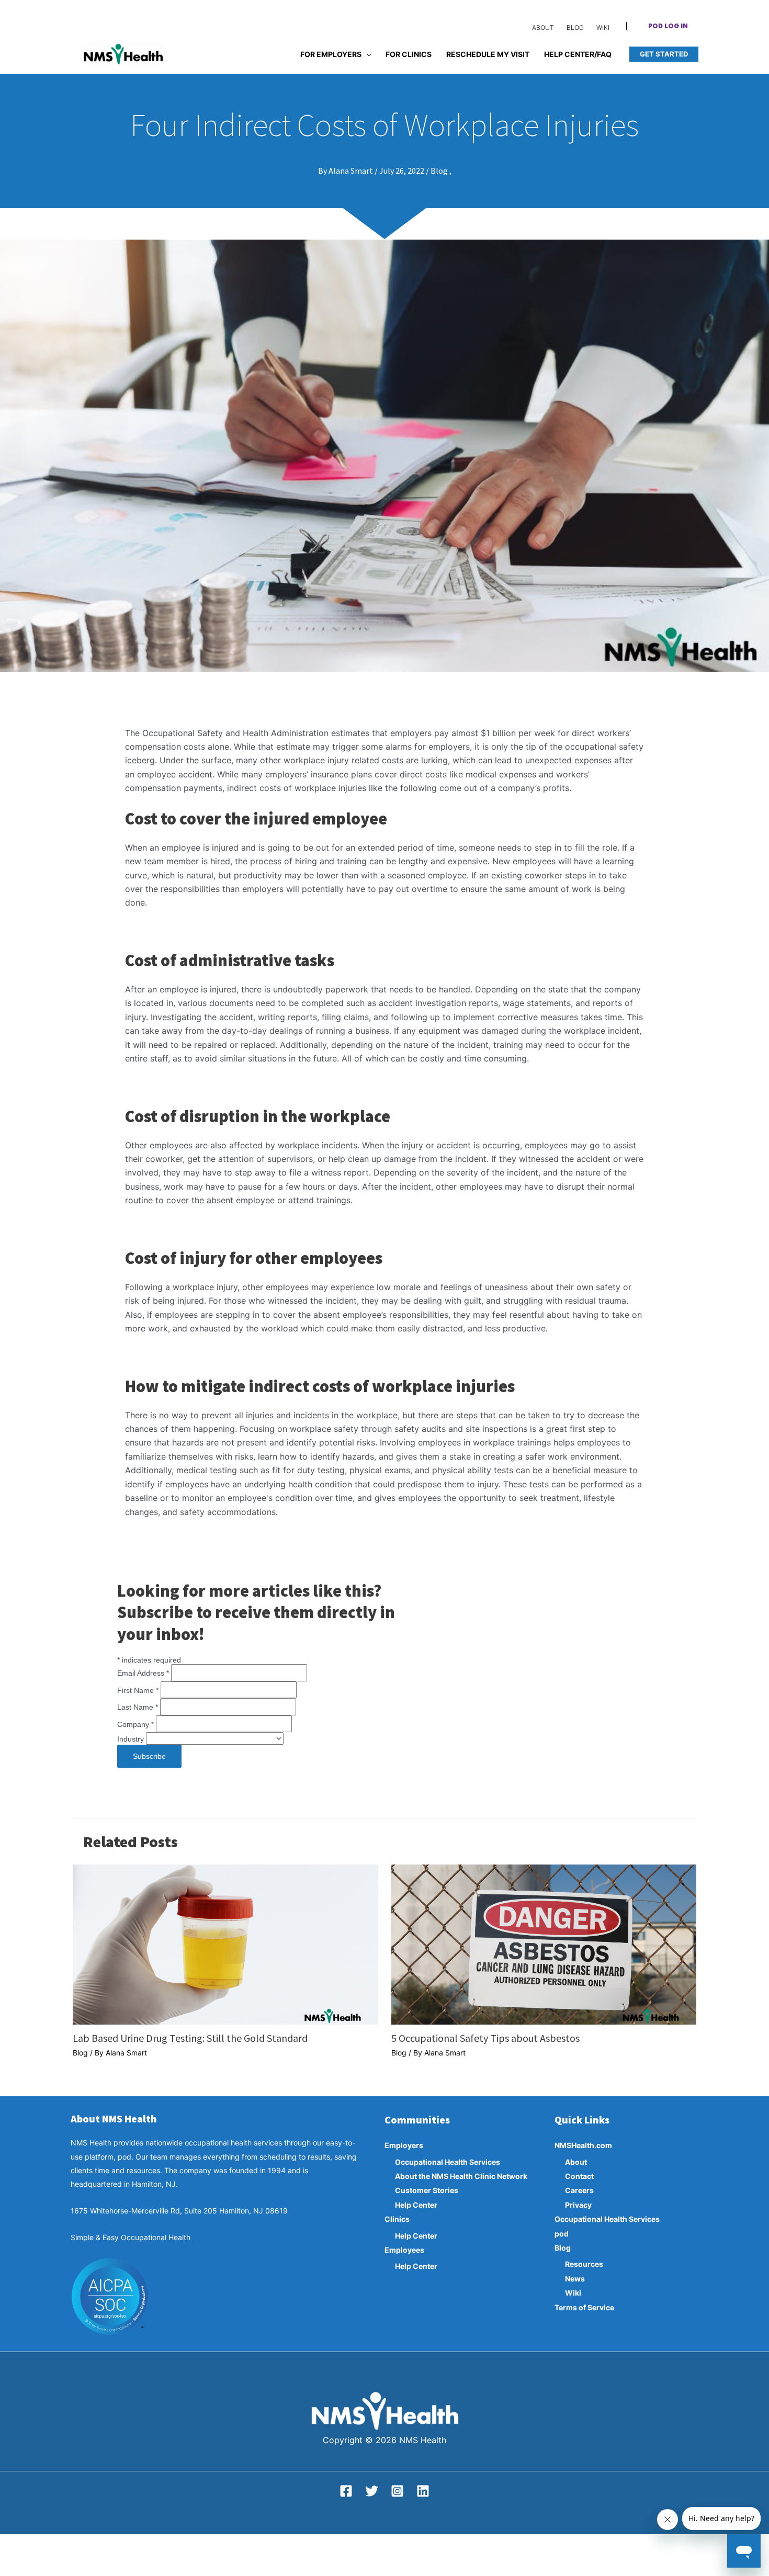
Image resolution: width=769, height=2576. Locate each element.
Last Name (138, 1707)
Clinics (397, 2219)
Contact (579, 2176)
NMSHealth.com (583, 2145)
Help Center (416, 2205)
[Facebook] (346, 2491)
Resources (584, 2264)
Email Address (143, 1673)
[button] (668, 27)
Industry (132, 1739)
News (575, 2279)
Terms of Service (584, 2307)
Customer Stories (427, 2190)
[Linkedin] (423, 2491)
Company (135, 1724)
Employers (404, 2145)
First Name (138, 1690)
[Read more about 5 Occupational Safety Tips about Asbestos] (544, 1944)
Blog (80, 2053)
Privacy (578, 2205)
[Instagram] (397, 2491)
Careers (579, 2190)
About (576, 2162)
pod (562, 2234)
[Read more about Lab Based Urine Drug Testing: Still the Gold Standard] (225, 1944)
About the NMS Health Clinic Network (461, 2176)
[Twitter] (372, 2491)
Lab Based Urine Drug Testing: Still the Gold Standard (190, 2038)
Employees (404, 2250)
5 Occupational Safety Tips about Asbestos (485, 2038)
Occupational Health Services (448, 2162)
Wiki (573, 2293)
